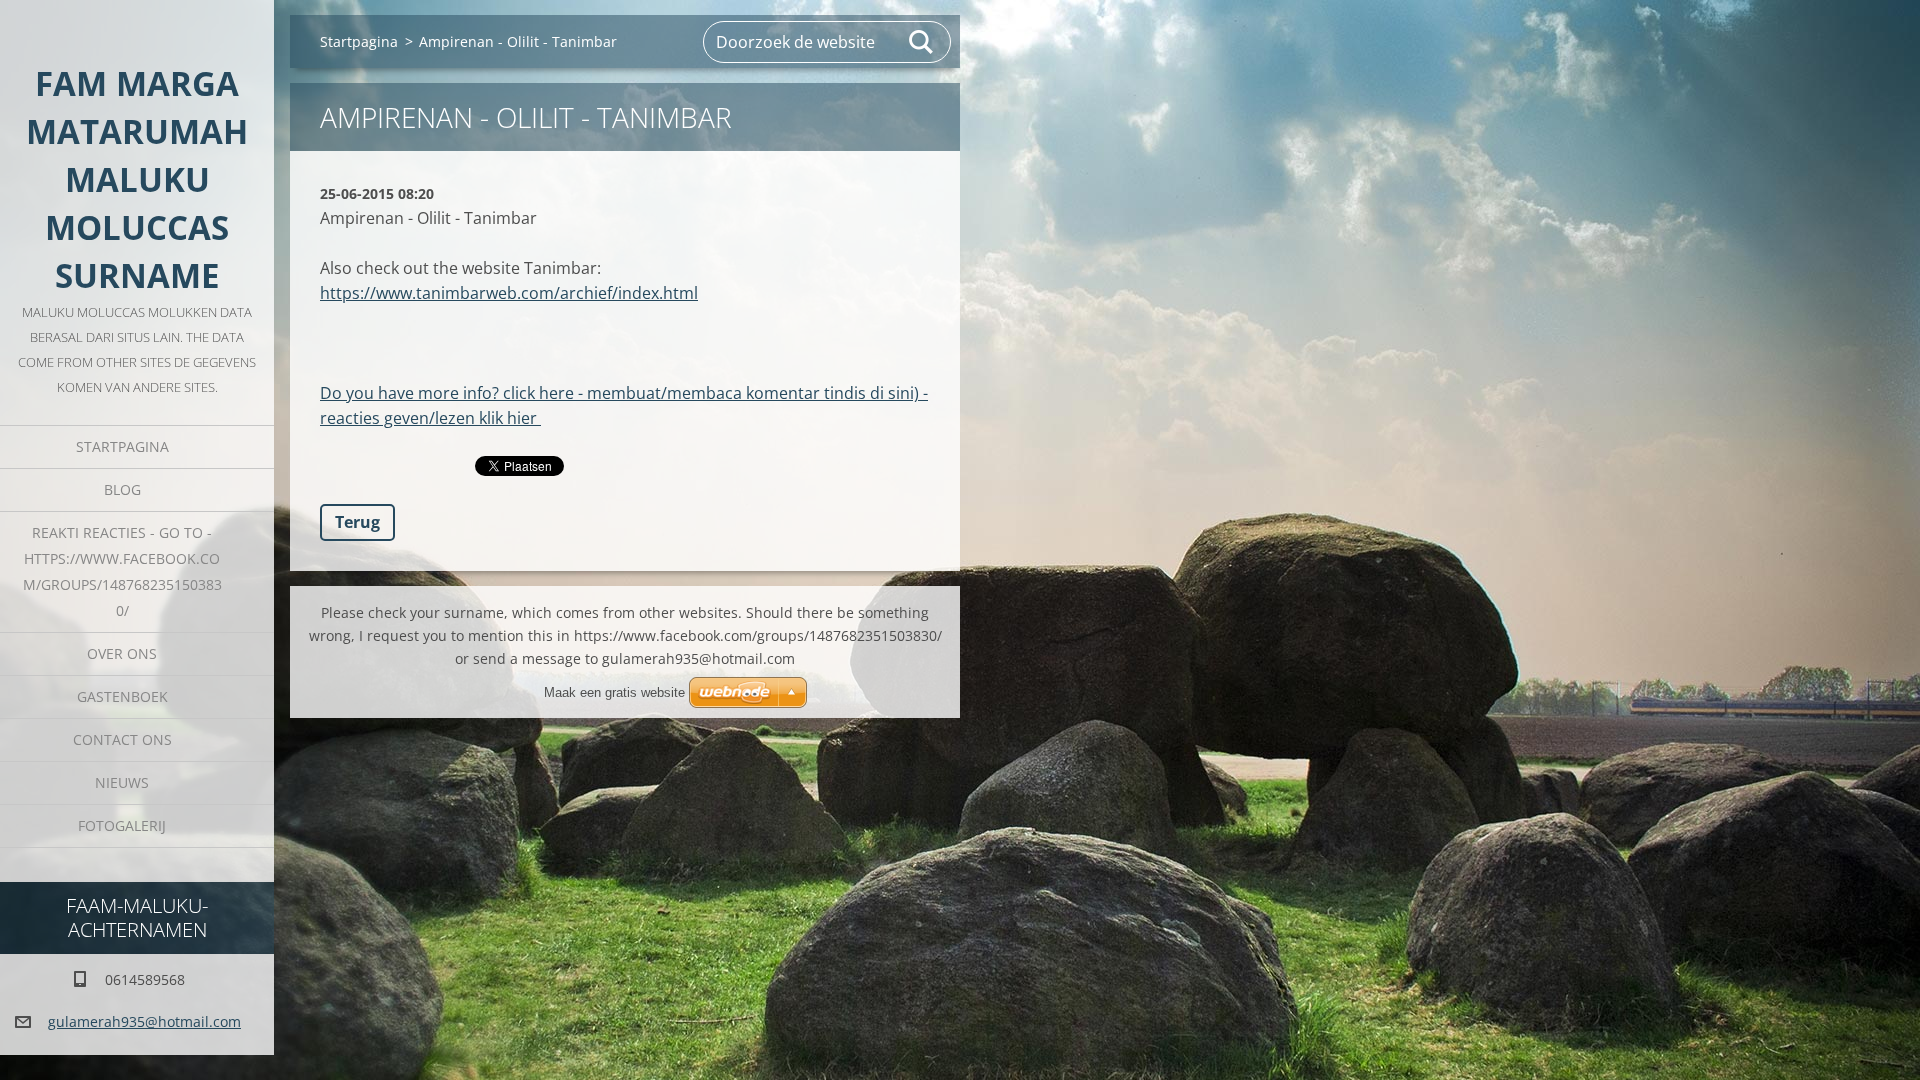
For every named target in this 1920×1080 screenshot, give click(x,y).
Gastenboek (122, 696)
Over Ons (122, 653)
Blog (122, 489)
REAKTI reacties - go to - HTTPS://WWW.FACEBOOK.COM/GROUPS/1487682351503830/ (122, 571)
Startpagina (122, 446)
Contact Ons (122, 739)
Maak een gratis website (614, 692)
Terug (357, 522)
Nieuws (122, 782)
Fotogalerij (122, 825)
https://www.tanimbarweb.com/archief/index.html (509, 293)
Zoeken (922, 42)
